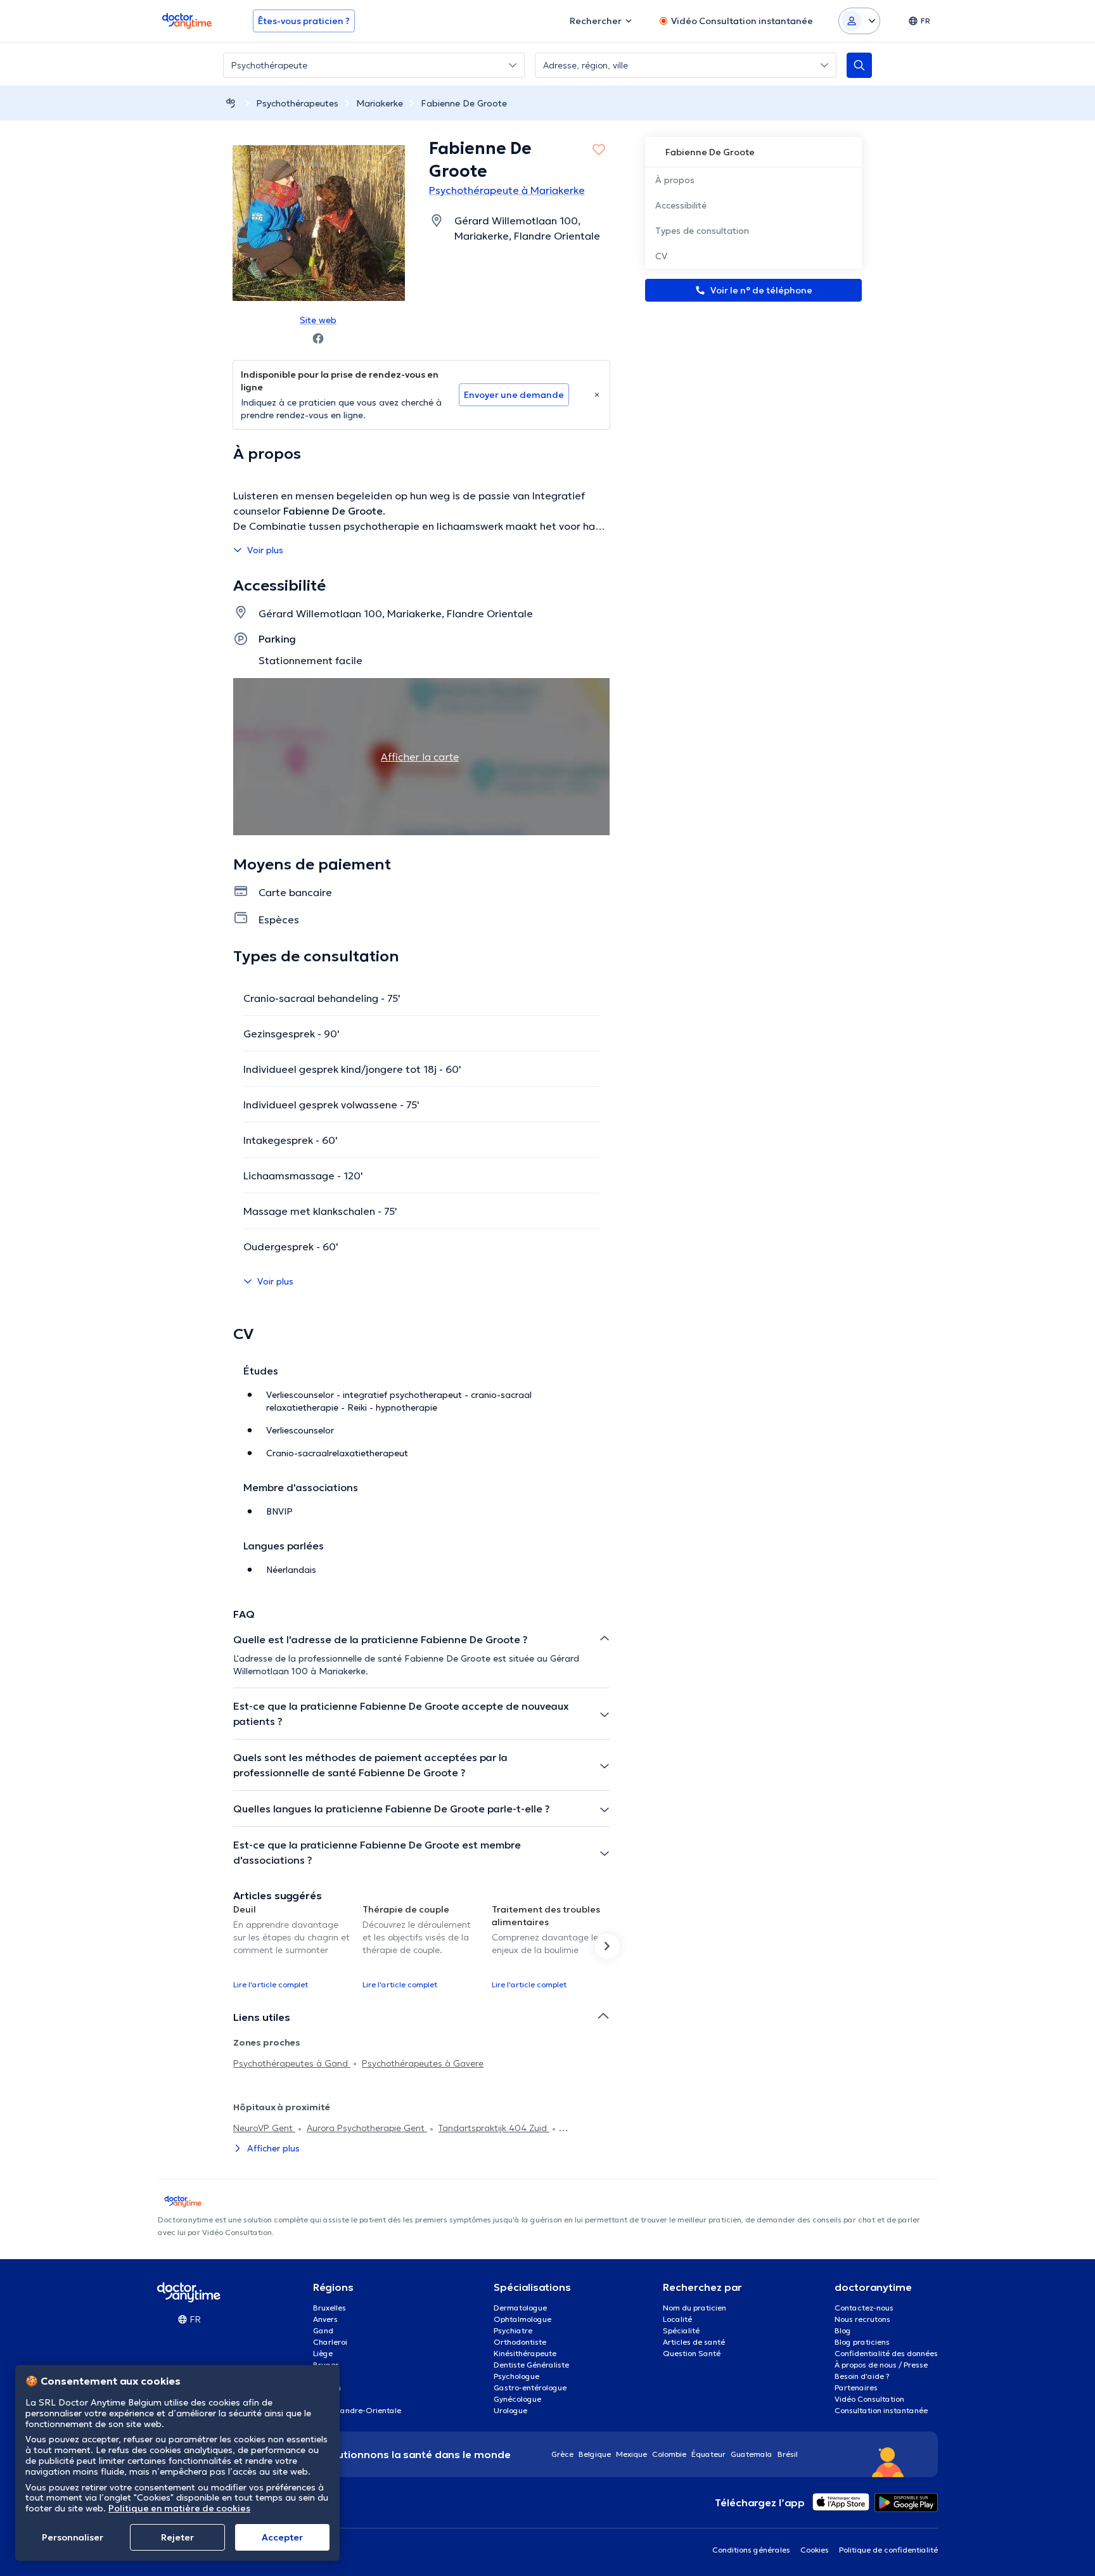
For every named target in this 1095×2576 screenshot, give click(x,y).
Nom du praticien (695, 2308)
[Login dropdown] (859, 21)
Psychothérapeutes (297, 103)
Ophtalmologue (522, 2319)
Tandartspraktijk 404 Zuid (494, 2128)
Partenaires (856, 2387)
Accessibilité (681, 205)
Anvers (325, 2319)
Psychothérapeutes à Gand (292, 2063)
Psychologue (516, 2376)
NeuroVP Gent (264, 2128)
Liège (323, 2353)
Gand (323, 2330)
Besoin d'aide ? (862, 2376)
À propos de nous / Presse (881, 2365)
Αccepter (282, 2537)
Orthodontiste (520, 2342)
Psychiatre (513, 2330)
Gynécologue (517, 2399)
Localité (677, 2319)
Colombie (669, 2454)
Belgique (595, 2454)
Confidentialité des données (886, 2353)
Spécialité (681, 2330)
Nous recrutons (862, 2319)
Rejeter (177, 2537)
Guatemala (752, 2454)
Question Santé (692, 2353)
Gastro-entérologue (530, 2387)
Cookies (815, 2550)
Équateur (708, 2454)
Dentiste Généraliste (531, 2365)
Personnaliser (73, 2537)
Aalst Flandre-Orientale (357, 2410)
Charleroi (330, 2342)
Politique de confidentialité (888, 2550)
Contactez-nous (864, 2308)
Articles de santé (694, 2342)
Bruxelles (330, 2308)
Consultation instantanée (881, 2410)
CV (661, 256)
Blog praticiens (862, 2342)
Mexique (631, 2454)
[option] (293, 1946)
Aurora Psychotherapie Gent (367, 2128)
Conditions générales (751, 2550)
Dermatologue (520, 2308)
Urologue (510, 2410)
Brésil (788, 2454)
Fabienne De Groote (464, 103)
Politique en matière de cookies (179, 2508)
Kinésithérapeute (525, 2353)
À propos (675, 180)
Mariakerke (380, 103)
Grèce (562, 2454)
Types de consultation (702, 231)
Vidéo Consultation (869, 2399)
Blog (843, 2330)
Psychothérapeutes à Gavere (423, 2063)
